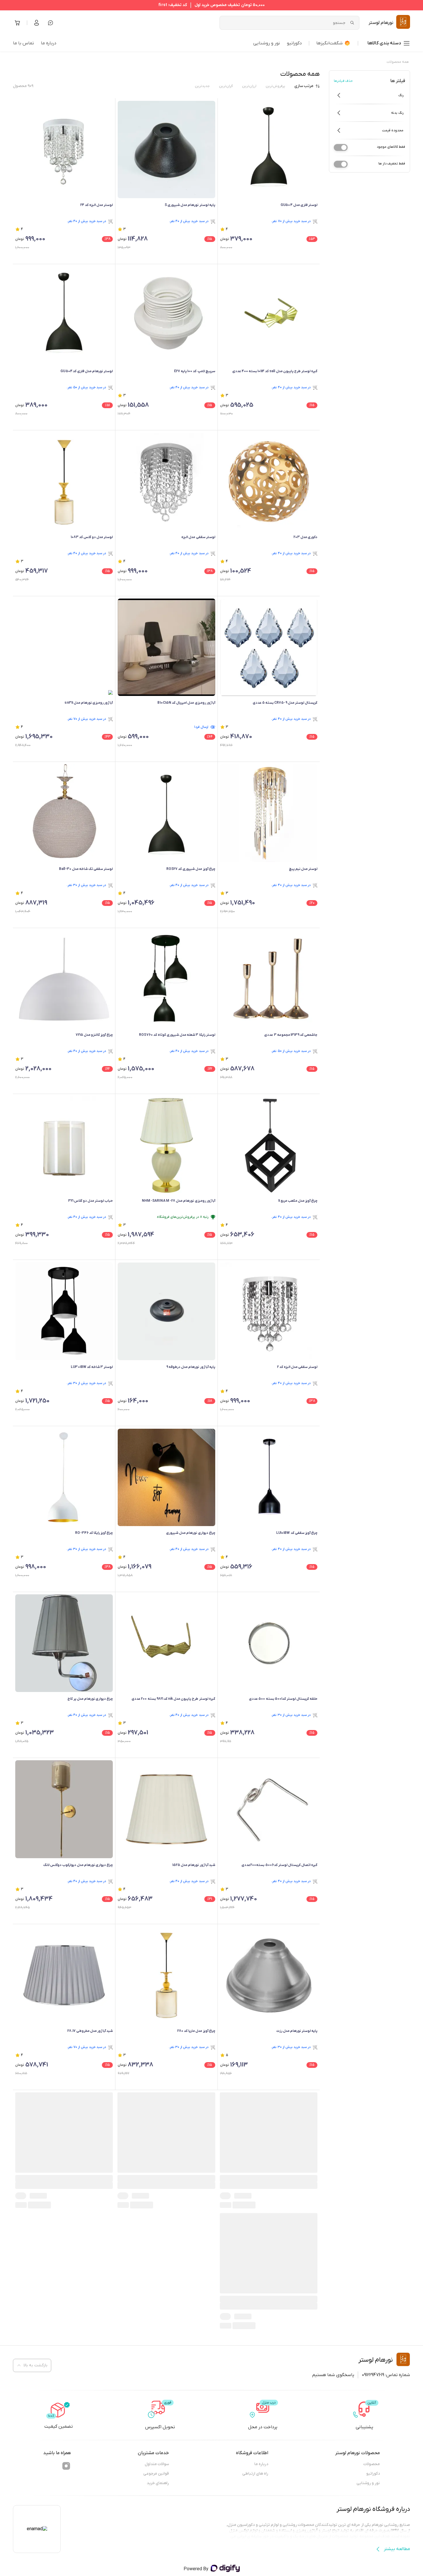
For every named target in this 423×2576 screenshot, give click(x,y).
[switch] (341, 147)
